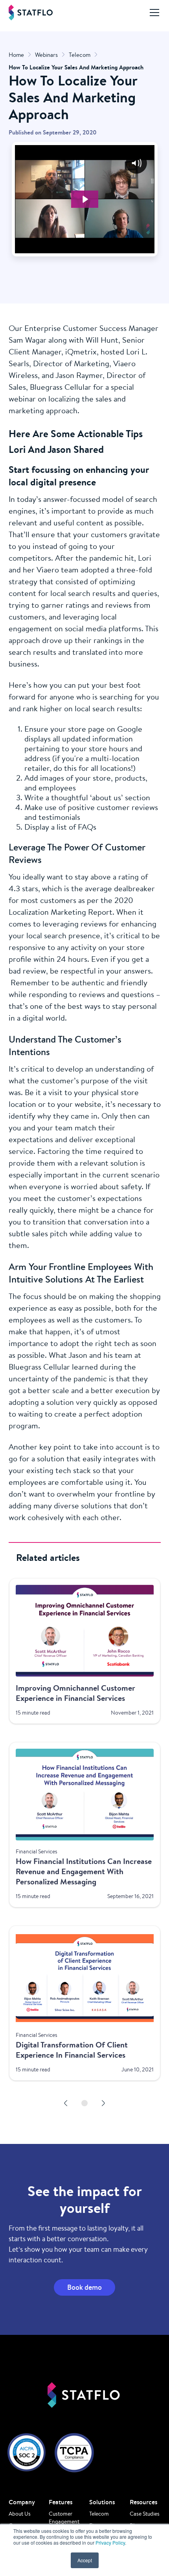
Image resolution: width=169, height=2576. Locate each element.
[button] (153, 13)
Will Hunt (102, 340)
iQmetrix (81, 352)
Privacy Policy (110, 2542)
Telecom (99, 2514)
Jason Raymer (79, 375)
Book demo (84, 2287)
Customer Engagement (64, 2518)
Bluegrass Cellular (61, 387)
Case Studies (145, 2514)
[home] (31, 13)
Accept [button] (85, 2560)
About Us (20, 2514)
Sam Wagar (28, 340)
